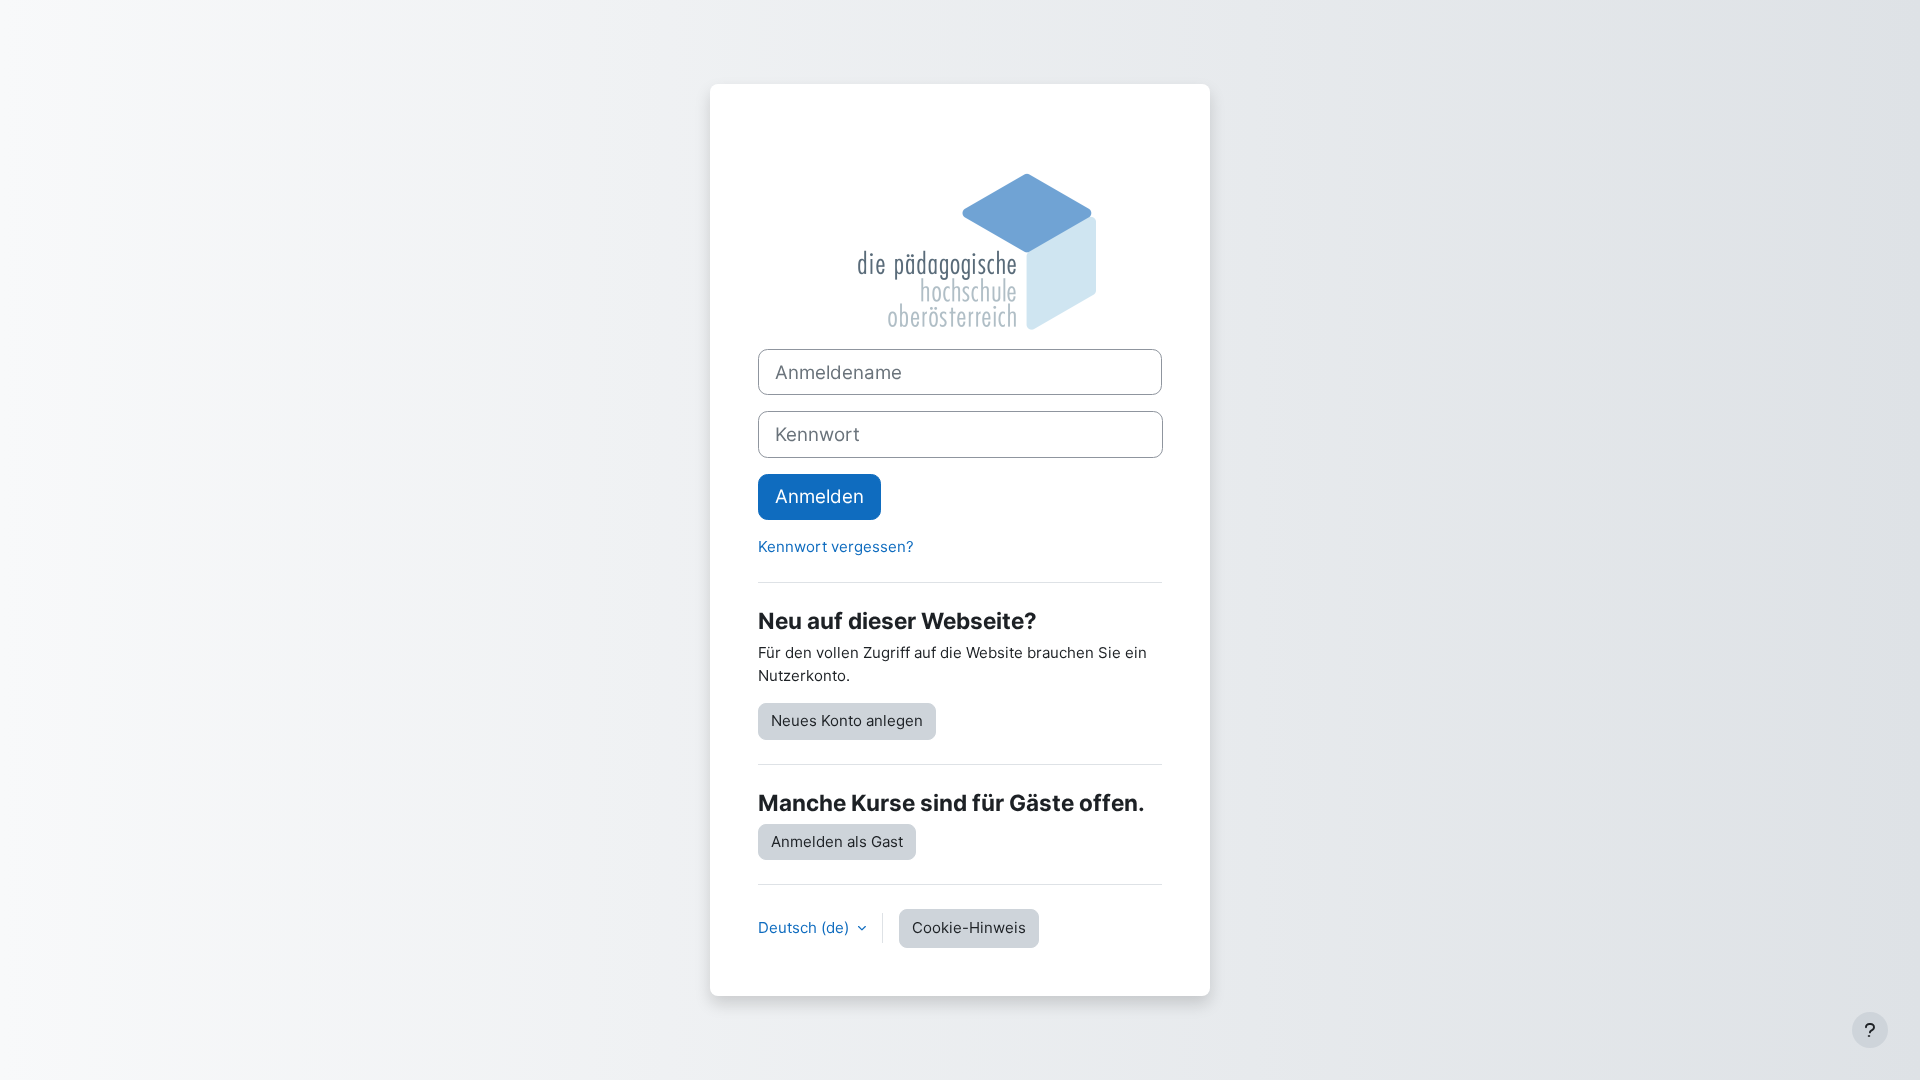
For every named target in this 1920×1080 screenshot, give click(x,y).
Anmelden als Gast (837, 841)
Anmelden (819, 496)
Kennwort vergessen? (836, 546)
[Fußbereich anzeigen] (1870, 1030)
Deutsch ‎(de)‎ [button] (805, 927)
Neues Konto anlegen (847, 720)
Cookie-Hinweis (969, 927)
